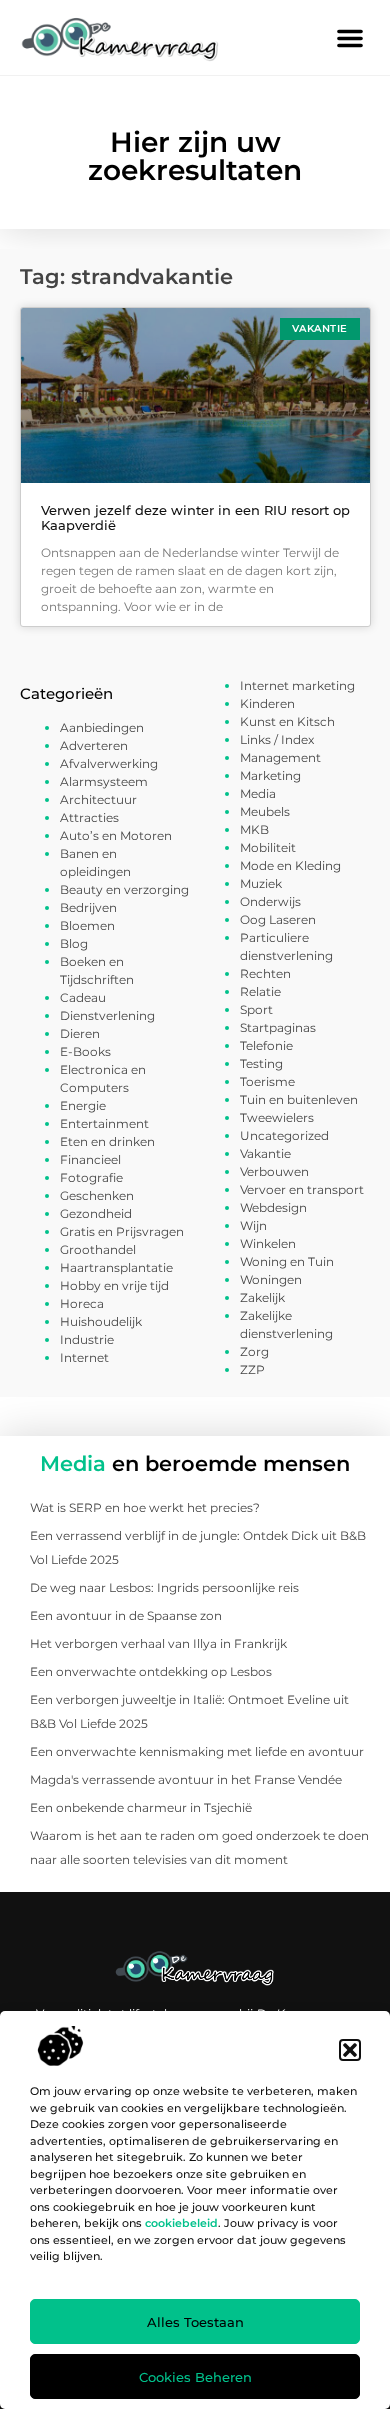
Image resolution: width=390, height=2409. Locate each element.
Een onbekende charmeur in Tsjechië (141, 1807)
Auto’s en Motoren (116, 835)
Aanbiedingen (102, 727)
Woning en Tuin (287, 1261)
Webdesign (273, 1207)
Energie (83, 1105)
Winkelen (268, 1243)
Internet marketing (297, 685)
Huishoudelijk (101, 1321)
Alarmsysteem (104, 781)
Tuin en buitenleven (299, 1099)
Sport (256, 1009)
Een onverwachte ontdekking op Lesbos (151, 1671)
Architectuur (98, 799)
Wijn (253, 1225)
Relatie (260, 991)
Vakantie (265, 1153)
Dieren (80, 1033)
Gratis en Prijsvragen (122, 1231)
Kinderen (267, 703)
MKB (254, 829)
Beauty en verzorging (124, 889)
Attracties (89, 817)
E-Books (85, 1051)
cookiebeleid (181, 2223)
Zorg (254, 1351)
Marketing (270, 775)
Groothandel (98, 1249)
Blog (74, 943)
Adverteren (94, 745)
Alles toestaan (195, 2322)
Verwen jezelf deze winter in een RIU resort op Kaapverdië (195, 518)
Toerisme (267, 1081)
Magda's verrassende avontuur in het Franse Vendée (186, 1779)
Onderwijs (270, 901)
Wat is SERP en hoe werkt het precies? (145, 1507)
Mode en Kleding (290, 865)
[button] (350, 2050)
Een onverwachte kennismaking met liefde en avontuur (197, 1751)
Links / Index (277, 739)
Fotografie (91, 1177)
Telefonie (266, 1045)
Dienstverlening (107, 1015)
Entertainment (104, 1123)
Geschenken (97, 1195)
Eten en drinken (107, 1141)
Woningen (271, 1279)
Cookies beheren (195, 2377)
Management (280, 757)
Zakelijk (262, 1297)
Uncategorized (284, 1135)
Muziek (261, 883)
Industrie (87, 1339)
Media (258, 793)
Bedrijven (88, 907)
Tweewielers (277, 1117)
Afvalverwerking (109, 763)
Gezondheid (96, 1213)
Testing (261, 1063)
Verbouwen (274, 1171)
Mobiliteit (268, 847)
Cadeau (83, 997)
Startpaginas (278, 1027)
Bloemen (87, 925)
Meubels (265, 811)
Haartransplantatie (116, 1267)
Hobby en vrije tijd (114, 1285)
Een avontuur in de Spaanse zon (126, 1615)
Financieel (90, 1159)
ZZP (252, 1369)
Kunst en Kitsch (287, 721)
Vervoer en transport (302, 1189)
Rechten (265, 973)
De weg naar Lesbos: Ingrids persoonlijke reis (164, 1587)
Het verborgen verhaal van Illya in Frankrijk (158, 1643)
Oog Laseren (278, 919)
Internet (84, 1357)
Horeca (82, 1303)
